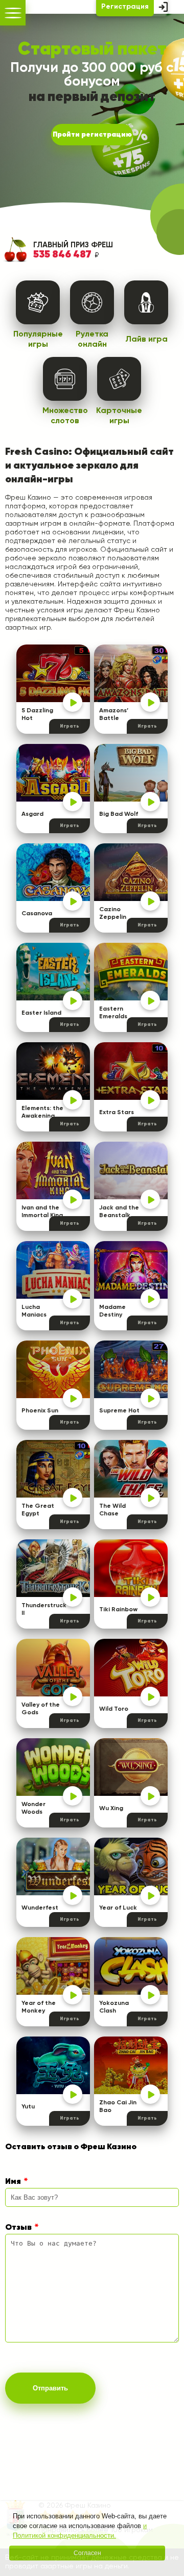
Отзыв (18, 2228)
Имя (13, 2182)
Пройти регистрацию (92, 135)
